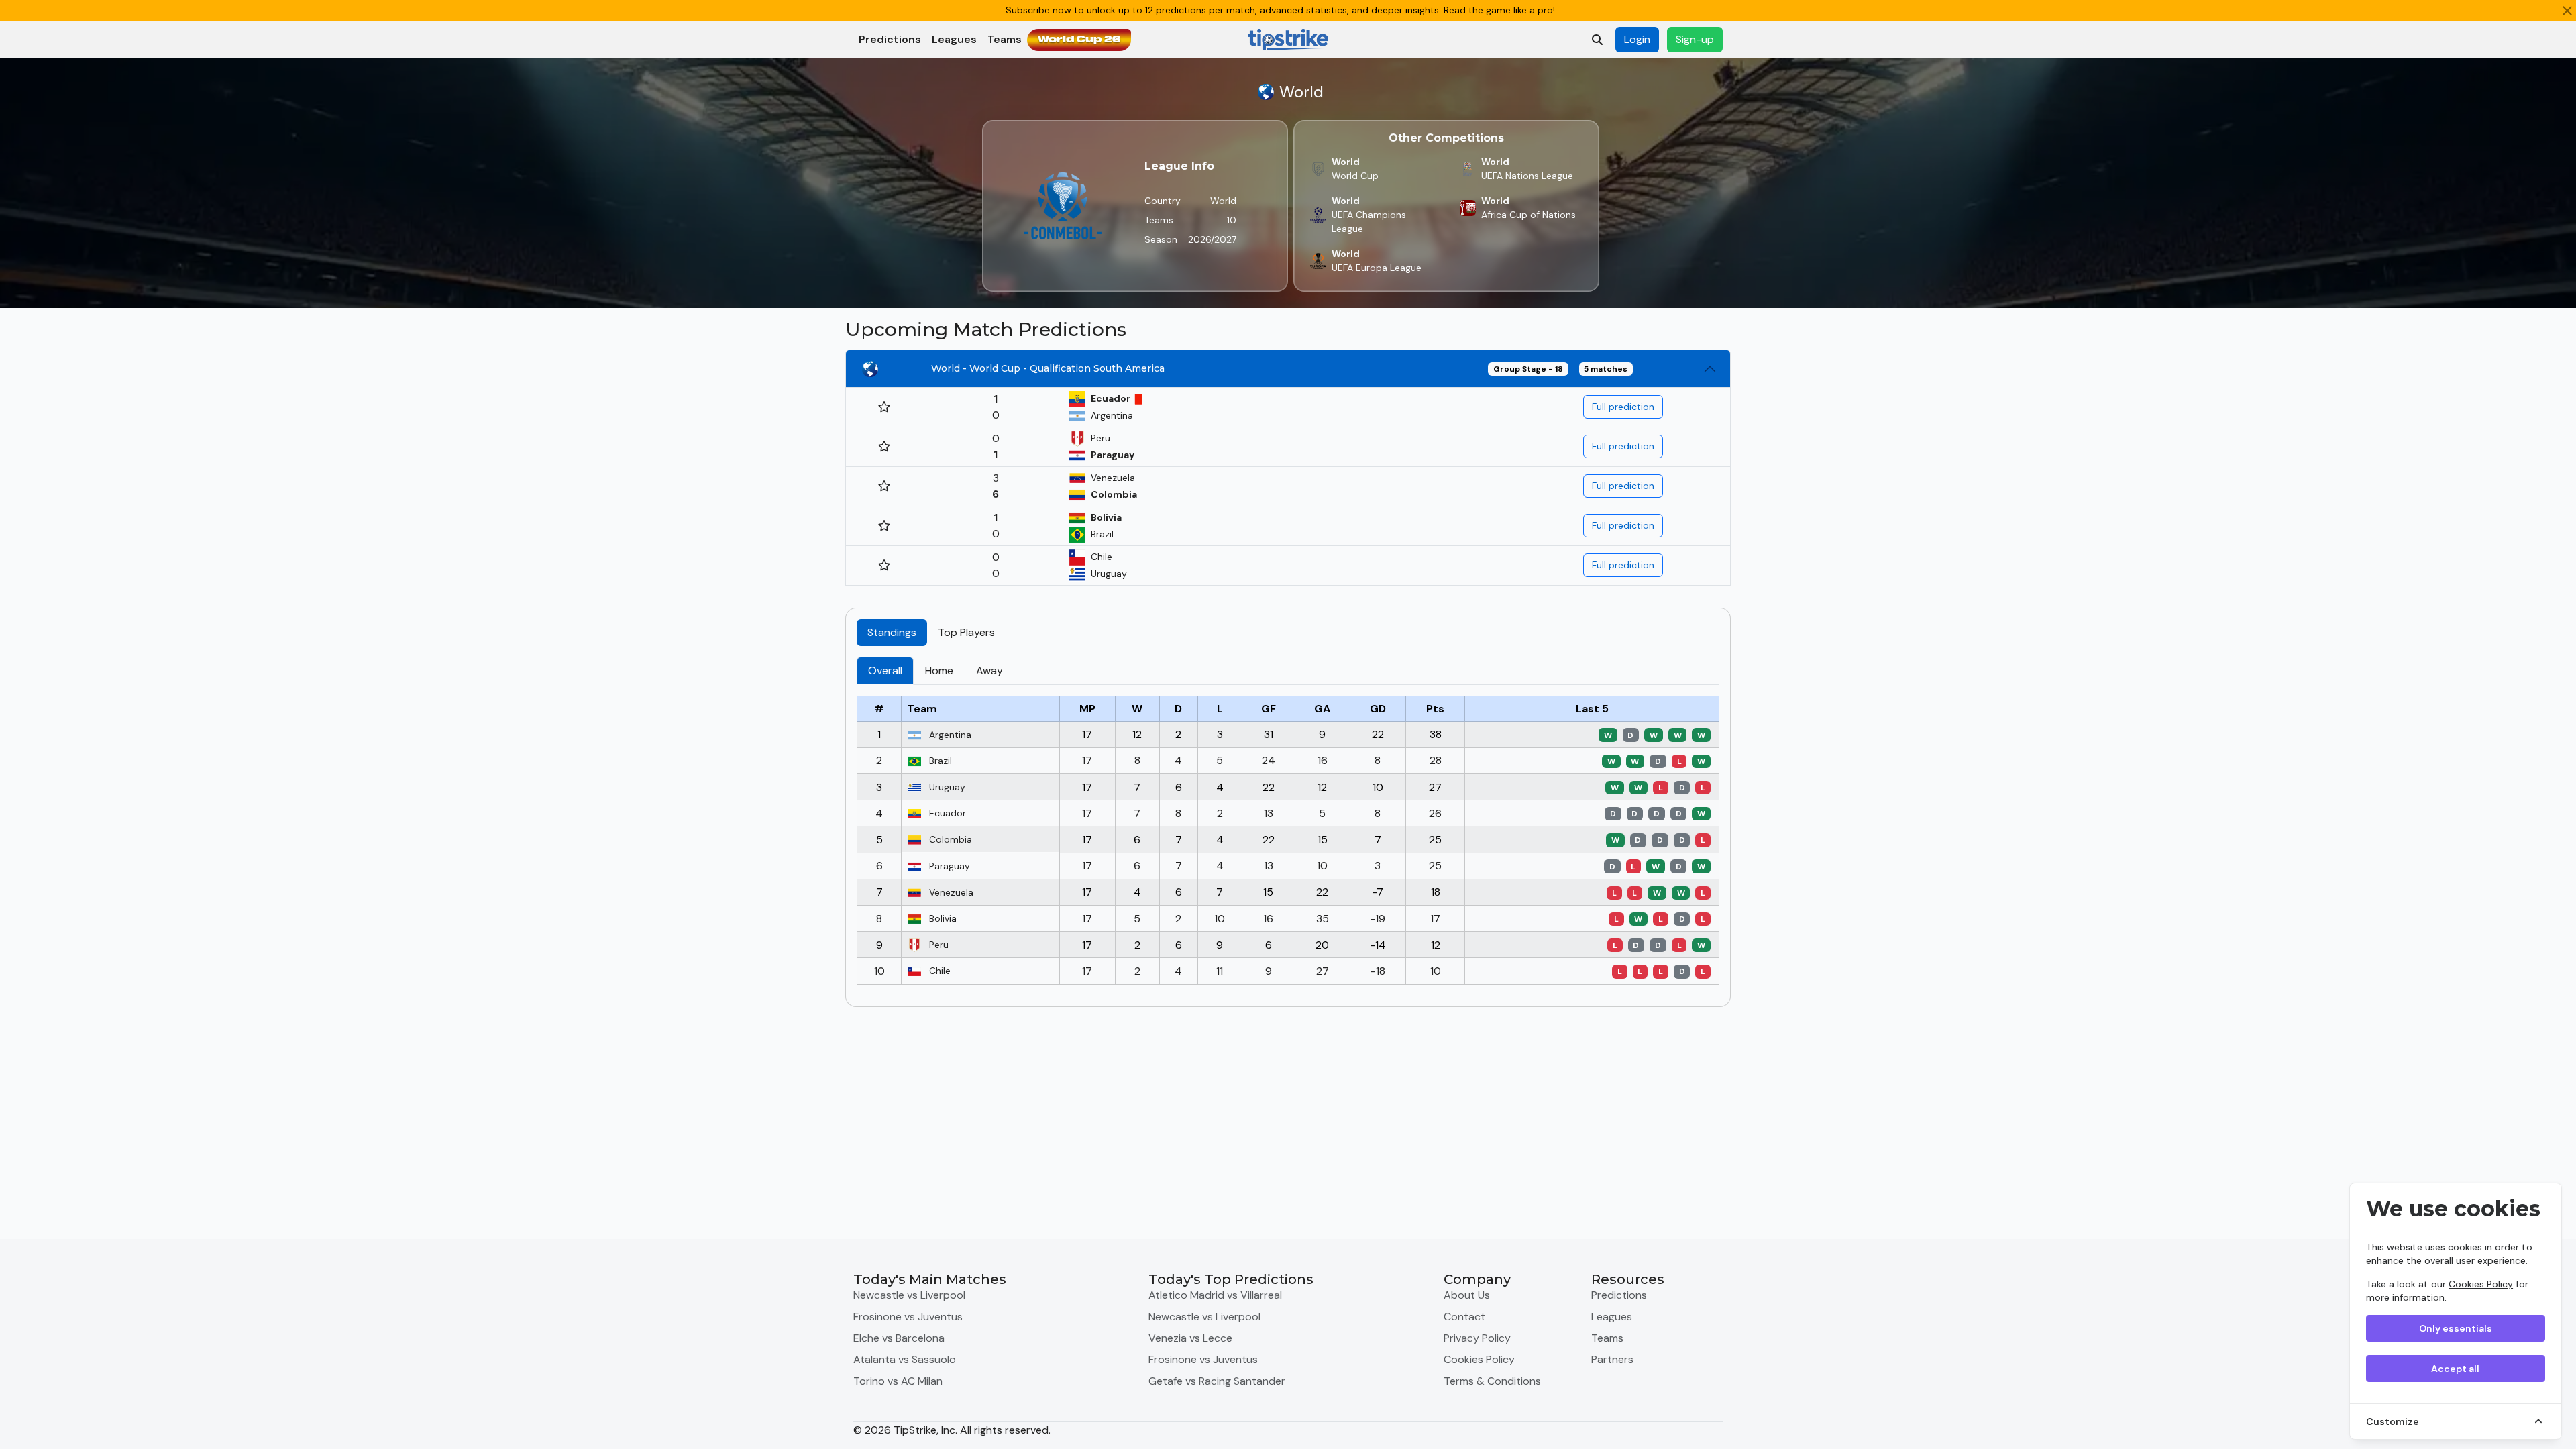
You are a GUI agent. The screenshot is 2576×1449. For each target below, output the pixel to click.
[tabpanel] (1288, 826)
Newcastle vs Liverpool (909, 1295)
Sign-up (1695, 39)
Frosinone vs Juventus (908, 1317)
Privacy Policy (1477, 1338)
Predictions (890, 39)
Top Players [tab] (966, 632)
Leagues (954, 39)
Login (1637, 39)
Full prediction (1623, 407)
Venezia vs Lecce (1190, 1338)
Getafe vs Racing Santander (1217, 1381)
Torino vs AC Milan (898, 1381)
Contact (1464, 1317)
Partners (1612, 1359)
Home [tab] (939, 670)
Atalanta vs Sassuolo (905, 1359)
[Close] (2567, 11)
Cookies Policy (2481, 1284)
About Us (1467, 1295)
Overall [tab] (885, 670)
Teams (1005, 39)
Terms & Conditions (1492, 1381)
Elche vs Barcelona (899, 1338)
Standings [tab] (892, 632)
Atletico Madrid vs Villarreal (1215, 1295)
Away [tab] (989, 670)
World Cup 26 (1079, 40)
